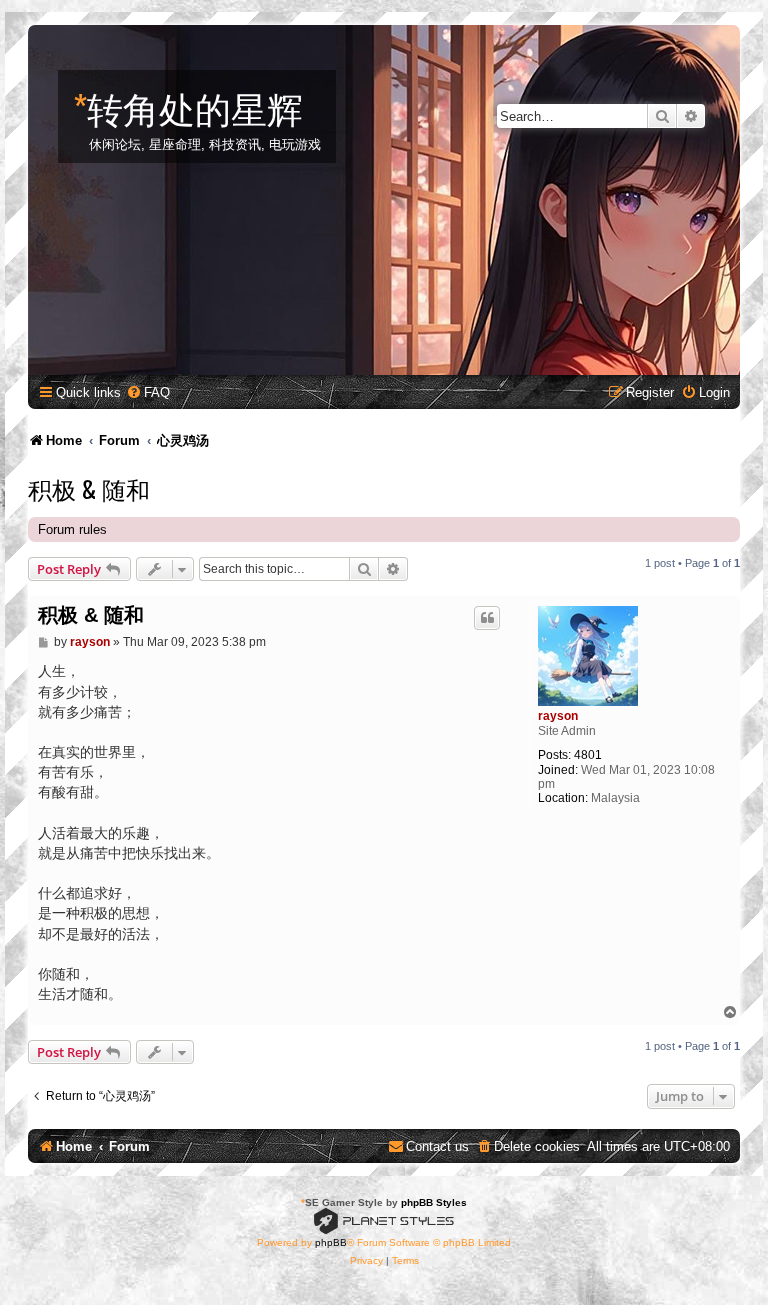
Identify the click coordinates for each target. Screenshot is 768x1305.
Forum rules (72, 529)
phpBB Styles (434, 1202)
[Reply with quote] (487, 618)
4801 (588, 755)
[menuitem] (148, 392)
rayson (558, 716)
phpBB (331, 1242)
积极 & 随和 (89, 488)
